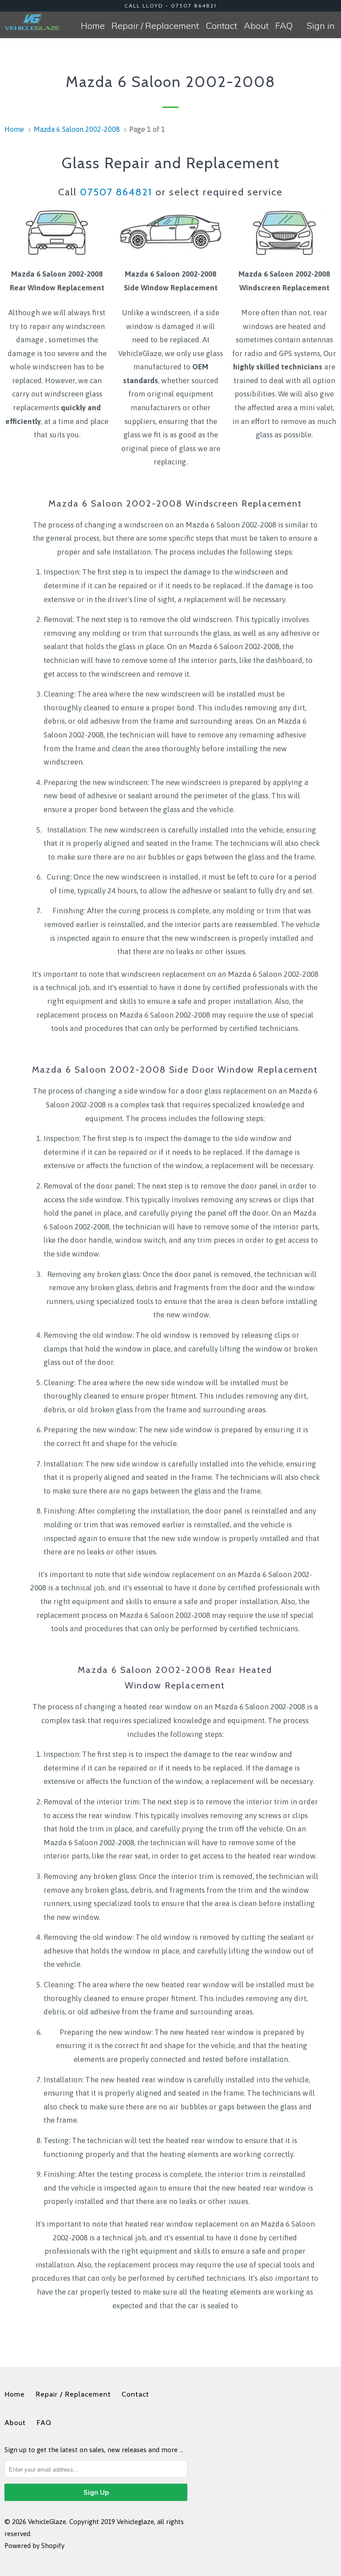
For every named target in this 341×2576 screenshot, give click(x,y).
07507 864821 (116, 192)
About (256, 26)
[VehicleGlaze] (32, 22)
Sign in (321, 26)
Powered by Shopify (34, 2546)
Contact (221, 26)
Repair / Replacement (155, 26)
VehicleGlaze (47, 2522)
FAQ (284, 26)
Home (93, 26)
